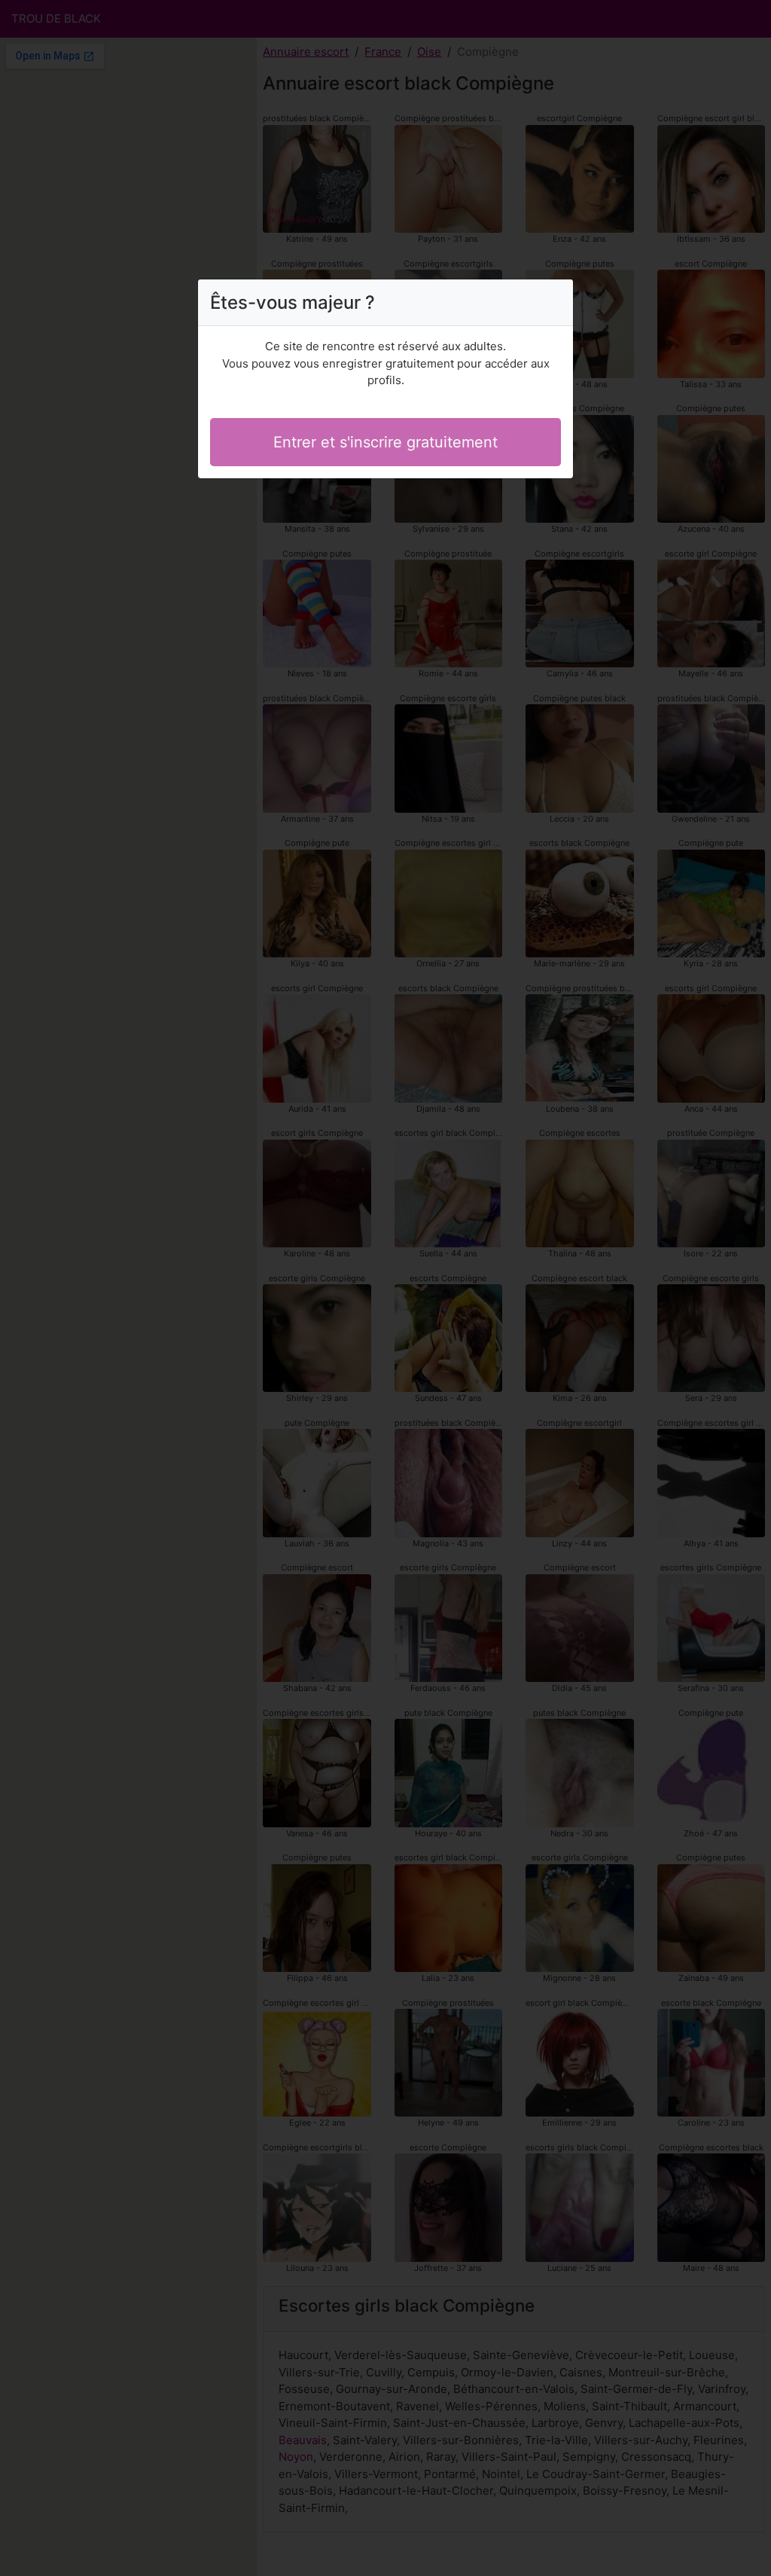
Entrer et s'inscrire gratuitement (385, 442)
